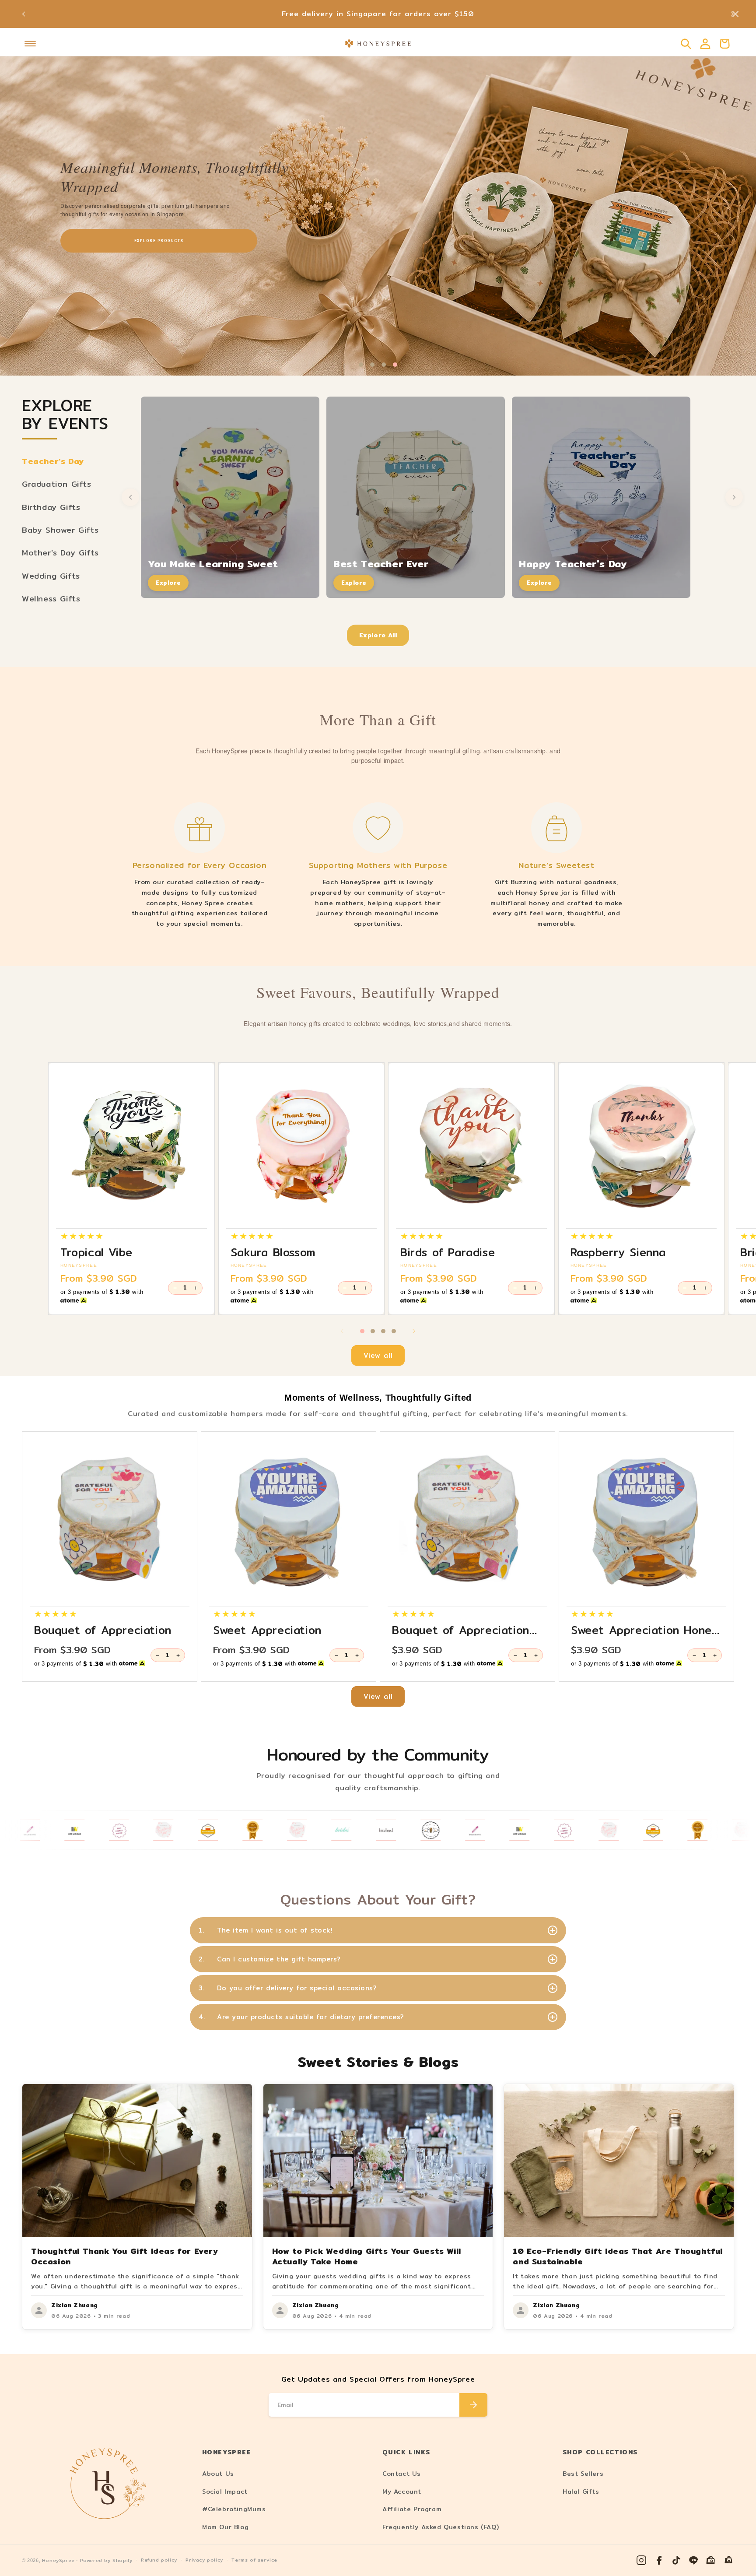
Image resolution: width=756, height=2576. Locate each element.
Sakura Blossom (273, 1252)
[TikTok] (676, 2560)
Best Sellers (583, 2474)
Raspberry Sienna (618, 1252)
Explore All (378, 635)
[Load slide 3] (383, 1331)
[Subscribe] (473, 2405)
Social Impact (225, 2492)
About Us (218, 2474)
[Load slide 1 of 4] (361, 365)
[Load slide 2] (373, 1331)
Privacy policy (204, 2560)
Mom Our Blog (225, 2527)
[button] (30, 44)
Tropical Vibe (96, 1252)
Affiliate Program (412, 2509)
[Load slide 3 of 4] (384, 365)
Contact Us (402, 2474)
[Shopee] (711, 2560)
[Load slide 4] (394, 1331)
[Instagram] (641, 2560)
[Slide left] (342, 1331)
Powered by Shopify (106, 2560)
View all (378, 1355)
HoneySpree (58, 2560)
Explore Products (195, 240)
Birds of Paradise (448, 1252)
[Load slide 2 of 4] (372, 365)
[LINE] (694, 2560)
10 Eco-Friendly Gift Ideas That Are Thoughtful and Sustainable (618, 2256)
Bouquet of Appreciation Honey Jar (461, 1630)
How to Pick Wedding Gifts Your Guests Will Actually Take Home (367, 2256)
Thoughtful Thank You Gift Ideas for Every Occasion (125, 2256)
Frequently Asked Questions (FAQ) (441, 2527)
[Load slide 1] (362, 1331)
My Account (402, 2492)
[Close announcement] (735, 14)
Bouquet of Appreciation (103, 1630)
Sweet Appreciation (267, 1630)
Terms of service (254, 2560)
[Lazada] (729, 2560)
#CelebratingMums (234, 2509)
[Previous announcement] (24, 14)
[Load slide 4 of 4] (395, 365)
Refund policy (159, 2560)
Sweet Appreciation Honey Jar (645, 1630)
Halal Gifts (581, 2492)
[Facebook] (659, 2560)
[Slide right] (414, 1331)
